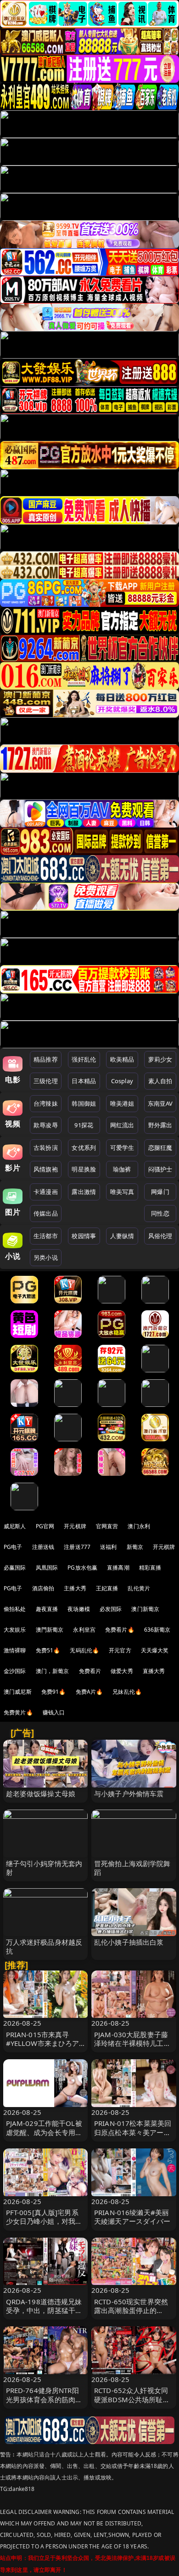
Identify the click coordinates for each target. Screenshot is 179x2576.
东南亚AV (160, 1103)
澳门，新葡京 (53, 1671)
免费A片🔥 (89, 1692)
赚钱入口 (54, 1712)
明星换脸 (84, 1169)
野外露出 (160, 1125)
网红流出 (122, 1125)
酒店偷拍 (43, 1588)
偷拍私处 (15, 1609)
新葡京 (135, 1547)
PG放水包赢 (82, 1568)
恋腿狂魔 (160, 1148)
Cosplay (122, 1081)
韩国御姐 (84, 1103)
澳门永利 (139, 1526)
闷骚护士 (160, 1169)
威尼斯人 (15, 1526)
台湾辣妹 (46, 1103)
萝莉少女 (160, 1059)
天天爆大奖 (155, 1650)
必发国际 (111, 1609)
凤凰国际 (47, 1568)
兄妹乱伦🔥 (127, 1692)
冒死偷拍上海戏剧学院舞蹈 (132, 1868)
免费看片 (90, 1671)
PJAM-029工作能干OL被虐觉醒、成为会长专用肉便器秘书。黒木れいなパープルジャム (44, 2136)
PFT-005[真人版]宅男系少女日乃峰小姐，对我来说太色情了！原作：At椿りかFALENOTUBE (44, 2226)
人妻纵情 (122, 1236)
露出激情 (84, 1192)
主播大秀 (75, 1588)
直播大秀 (154, 1671)
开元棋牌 (75, 1526)
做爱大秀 (122, 1671)
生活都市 (46, 1236)
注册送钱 (43, 1547)
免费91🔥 (54, 1692)
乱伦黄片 (139, 1588)
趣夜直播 (47, 1609)
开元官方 (120, 1650)
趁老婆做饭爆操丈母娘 (41, 1793)
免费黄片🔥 (18, 1712)
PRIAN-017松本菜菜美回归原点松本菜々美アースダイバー (133, 2132)
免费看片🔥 (120, 1630)
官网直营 (107, 1526)
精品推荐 (46, 1059)
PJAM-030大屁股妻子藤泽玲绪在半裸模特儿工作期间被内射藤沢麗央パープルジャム (132, 2048)
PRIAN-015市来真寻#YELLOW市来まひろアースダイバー (43, 2043)
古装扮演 (46, 1148)
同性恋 (160, 1213)
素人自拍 (160, 1081)
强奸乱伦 (84, 1059)
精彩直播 (150, 1568)
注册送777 (77, 1547)
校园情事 (84, 1236)
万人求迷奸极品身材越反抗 (44, 1946)
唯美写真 (122, 1192)
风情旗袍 (46, 1169)
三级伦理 (46, 1081)
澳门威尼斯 (18, 1692)
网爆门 (160, 1192)
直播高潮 (118, 1568)
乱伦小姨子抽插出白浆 (129, 1942)
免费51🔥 (48, 1650)
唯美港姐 (122, 1103)
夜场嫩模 (79, 1609)
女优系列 (84, 1148)
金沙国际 (15, 1671)
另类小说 (46, 1257)
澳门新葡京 (145, 1609)
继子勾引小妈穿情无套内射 (44, 1868)
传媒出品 (46, 1213)
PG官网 (45, 1526)
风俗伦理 (160, 1236)
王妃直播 (107, 1588)
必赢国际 (15, 1568)
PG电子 (13, 1547)
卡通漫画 (46, 1192)
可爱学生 (122, 1148)
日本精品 (84, 1081)
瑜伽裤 (122, 1169)
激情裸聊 (15, 1650)
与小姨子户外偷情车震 (129, 1793)
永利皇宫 (84, 1630)
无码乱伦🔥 (84, 1650)
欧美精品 (122, 1059)
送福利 (108, 1547)
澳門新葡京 (50, 1630)
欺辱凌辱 (46, 1125)
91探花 (84, 1125)
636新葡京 (157, 1630)
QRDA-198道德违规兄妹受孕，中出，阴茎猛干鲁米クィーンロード (44, 2310)
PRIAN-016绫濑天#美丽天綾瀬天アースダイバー (132, 2217)
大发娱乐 (15, 1630)
